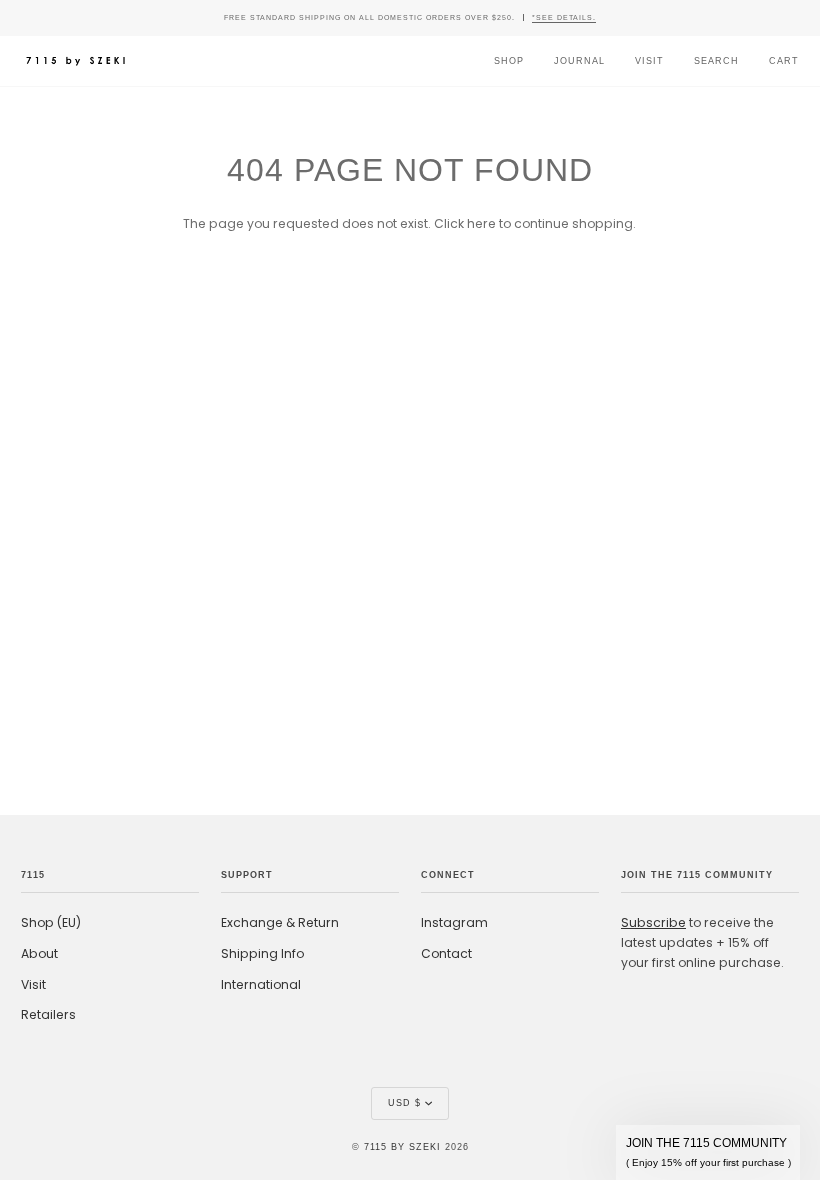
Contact (446, 953)
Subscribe (653, 922)
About (39, 953)
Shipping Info (262, 953)
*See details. (564, 17)
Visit (33, 984)
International (261, 984)
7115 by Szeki (402, 1147)
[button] (708, 1152)
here (481, 223)
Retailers (48, 1014)
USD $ (404, 1103)
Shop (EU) (51, 922)
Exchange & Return (280, 922)
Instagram (454, 922)
